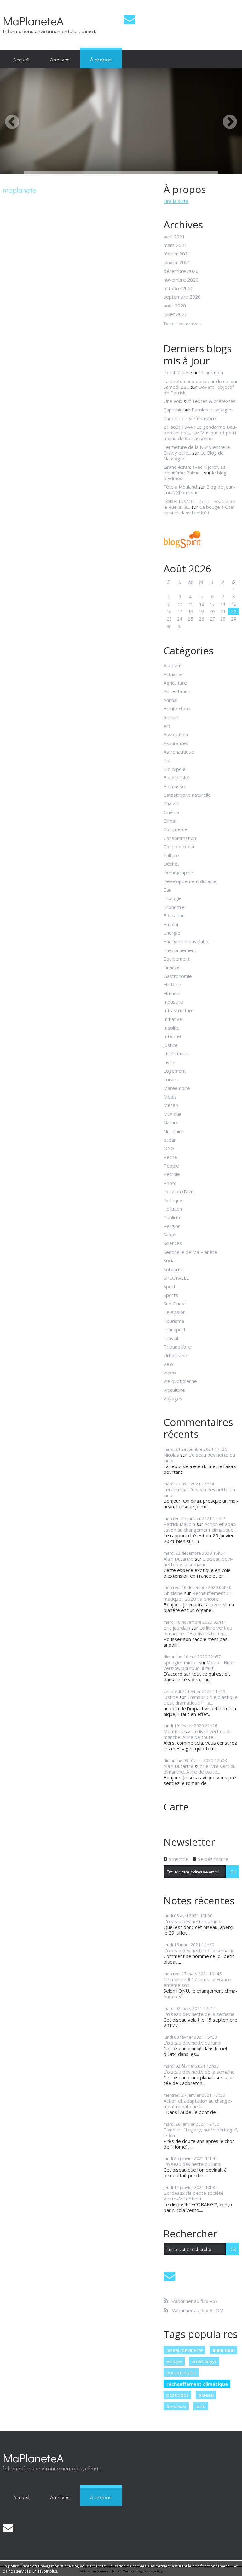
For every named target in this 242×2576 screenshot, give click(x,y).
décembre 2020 (181, 271)
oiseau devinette (185, 2350)
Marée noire (177, 1088)
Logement (175, 1071)
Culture (171, 855)
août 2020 (175, 306)
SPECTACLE (176, 1278)
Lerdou (171, 1489)
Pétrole (172, 1174)
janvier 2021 (177, 262)
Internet (173, 1036)
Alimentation (177, 691)
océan (170, 1140)
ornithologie (204, 2361)
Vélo (168, 1364)
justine (171, 1697)
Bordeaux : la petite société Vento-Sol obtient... (193, 2196)
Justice (171, 1045)
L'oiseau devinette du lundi (199, 1458)
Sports (171, 1295)
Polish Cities (177, 372)
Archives (60, 59)
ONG (169, 1148)
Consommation (180, 838)
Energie (172, 933)
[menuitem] (21, 60)
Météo (171, 1105)
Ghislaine (173, 1593)
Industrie (173, 1002)
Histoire (172, 984)
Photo (170, 1183)
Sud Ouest (175, 1304)
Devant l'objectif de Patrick (199, 390)
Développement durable (190, 881)
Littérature (175, 1053)
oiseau (206, 2395)
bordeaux (176, 2406)
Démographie (178, 872)
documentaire (181, 2372)
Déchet (171, 864)
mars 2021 (175, 245)
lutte (201, 2406)
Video (170, 1373)
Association (176, 734)
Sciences (173, 1243)
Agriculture (175, 683)
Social (170, 1260)
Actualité (173, 674)
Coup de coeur (179, 846)
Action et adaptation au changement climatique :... (201, 1527)
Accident (173, 665)
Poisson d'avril (179, 1191)
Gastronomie (178, 976)
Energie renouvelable (187, 941)
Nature (171, 1122)
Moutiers (173, 1731)
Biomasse (174, 786)
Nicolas (171, 1455)
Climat (170, 821)
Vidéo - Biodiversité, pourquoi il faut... (200, 1665)
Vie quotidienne (180, 1381)
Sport (170, 1286)
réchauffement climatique (197, 2384)
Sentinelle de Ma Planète (190, 1252)
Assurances (176, 743)
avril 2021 (174, 237)
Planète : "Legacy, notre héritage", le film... (201, 2132)
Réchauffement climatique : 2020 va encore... (198, 1596)
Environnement (180, 950)
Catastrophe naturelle (187, 795)
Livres (170, 1062)
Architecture (177, 709)
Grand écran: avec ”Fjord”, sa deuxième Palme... (195, 470)
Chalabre (206, 418)
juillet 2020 (176, 314)
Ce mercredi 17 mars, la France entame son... (197, 1982)
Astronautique (179, 752)
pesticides (178, 2395)
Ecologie (173, 898)
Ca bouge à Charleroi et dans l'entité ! (200, 510)
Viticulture (174, 1390)
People (171, 1166)
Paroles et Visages (212, 410)
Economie (174, 907)
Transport (175, 1329)
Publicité (173, 1217)
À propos (101, 59)
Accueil (21, 59)
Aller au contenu (20, 5)
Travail (171, 1338)
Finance (172, 967)
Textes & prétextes (214, 401)
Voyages (173, 1398)
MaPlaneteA (33, 21)
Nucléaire (174, 1131)
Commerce (175, 829)
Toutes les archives (182, 324)
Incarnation (211, 372)
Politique (173, 1200)
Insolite (172, 1028)
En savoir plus (45, 2571)
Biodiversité (177, 777)
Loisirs (171, 1079)
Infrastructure (179, 1010)
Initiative (173, 1019)
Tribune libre (177, 1347)
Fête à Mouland (180, 487)
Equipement (177, 959)
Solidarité (174, 1269)
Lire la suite (176, 201)
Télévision (175, 1312)
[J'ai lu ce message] (236, 2566)
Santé (170, 1235)
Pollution (173, 1209)
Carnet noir (176, 418)
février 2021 (177, 254)
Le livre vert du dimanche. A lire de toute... (198, 1734)
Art (167, 726)
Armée (171, 717)
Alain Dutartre (179, 1559)
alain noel (224, 2350)
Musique (173, 1114)
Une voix (173, 401)
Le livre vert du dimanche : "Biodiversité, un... (198, 1631)
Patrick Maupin (179, 1524)
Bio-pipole (175, 769)
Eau (167, 890)
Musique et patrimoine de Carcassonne (201, 435)
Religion (172, 1226)
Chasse (171, 803)
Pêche (170, 1157)
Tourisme (174, 1321)
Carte (176, 1807)
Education (174, 915)
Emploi (171, 924)
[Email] (130, 19)
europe (174, 2361)
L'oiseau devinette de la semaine (198, 1562)
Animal (170, 700)
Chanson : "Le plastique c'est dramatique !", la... (201, 1700)
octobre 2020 (179, 288)
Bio (167, 760)
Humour (172, 993)
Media (170, 1097)
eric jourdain (177, 1628)
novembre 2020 (181, 280)
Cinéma (171, 812)
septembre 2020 (182, 297)
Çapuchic (173, 410)
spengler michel (181, 1662)
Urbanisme (175, 1355)
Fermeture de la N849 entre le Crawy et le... (197, 450)
